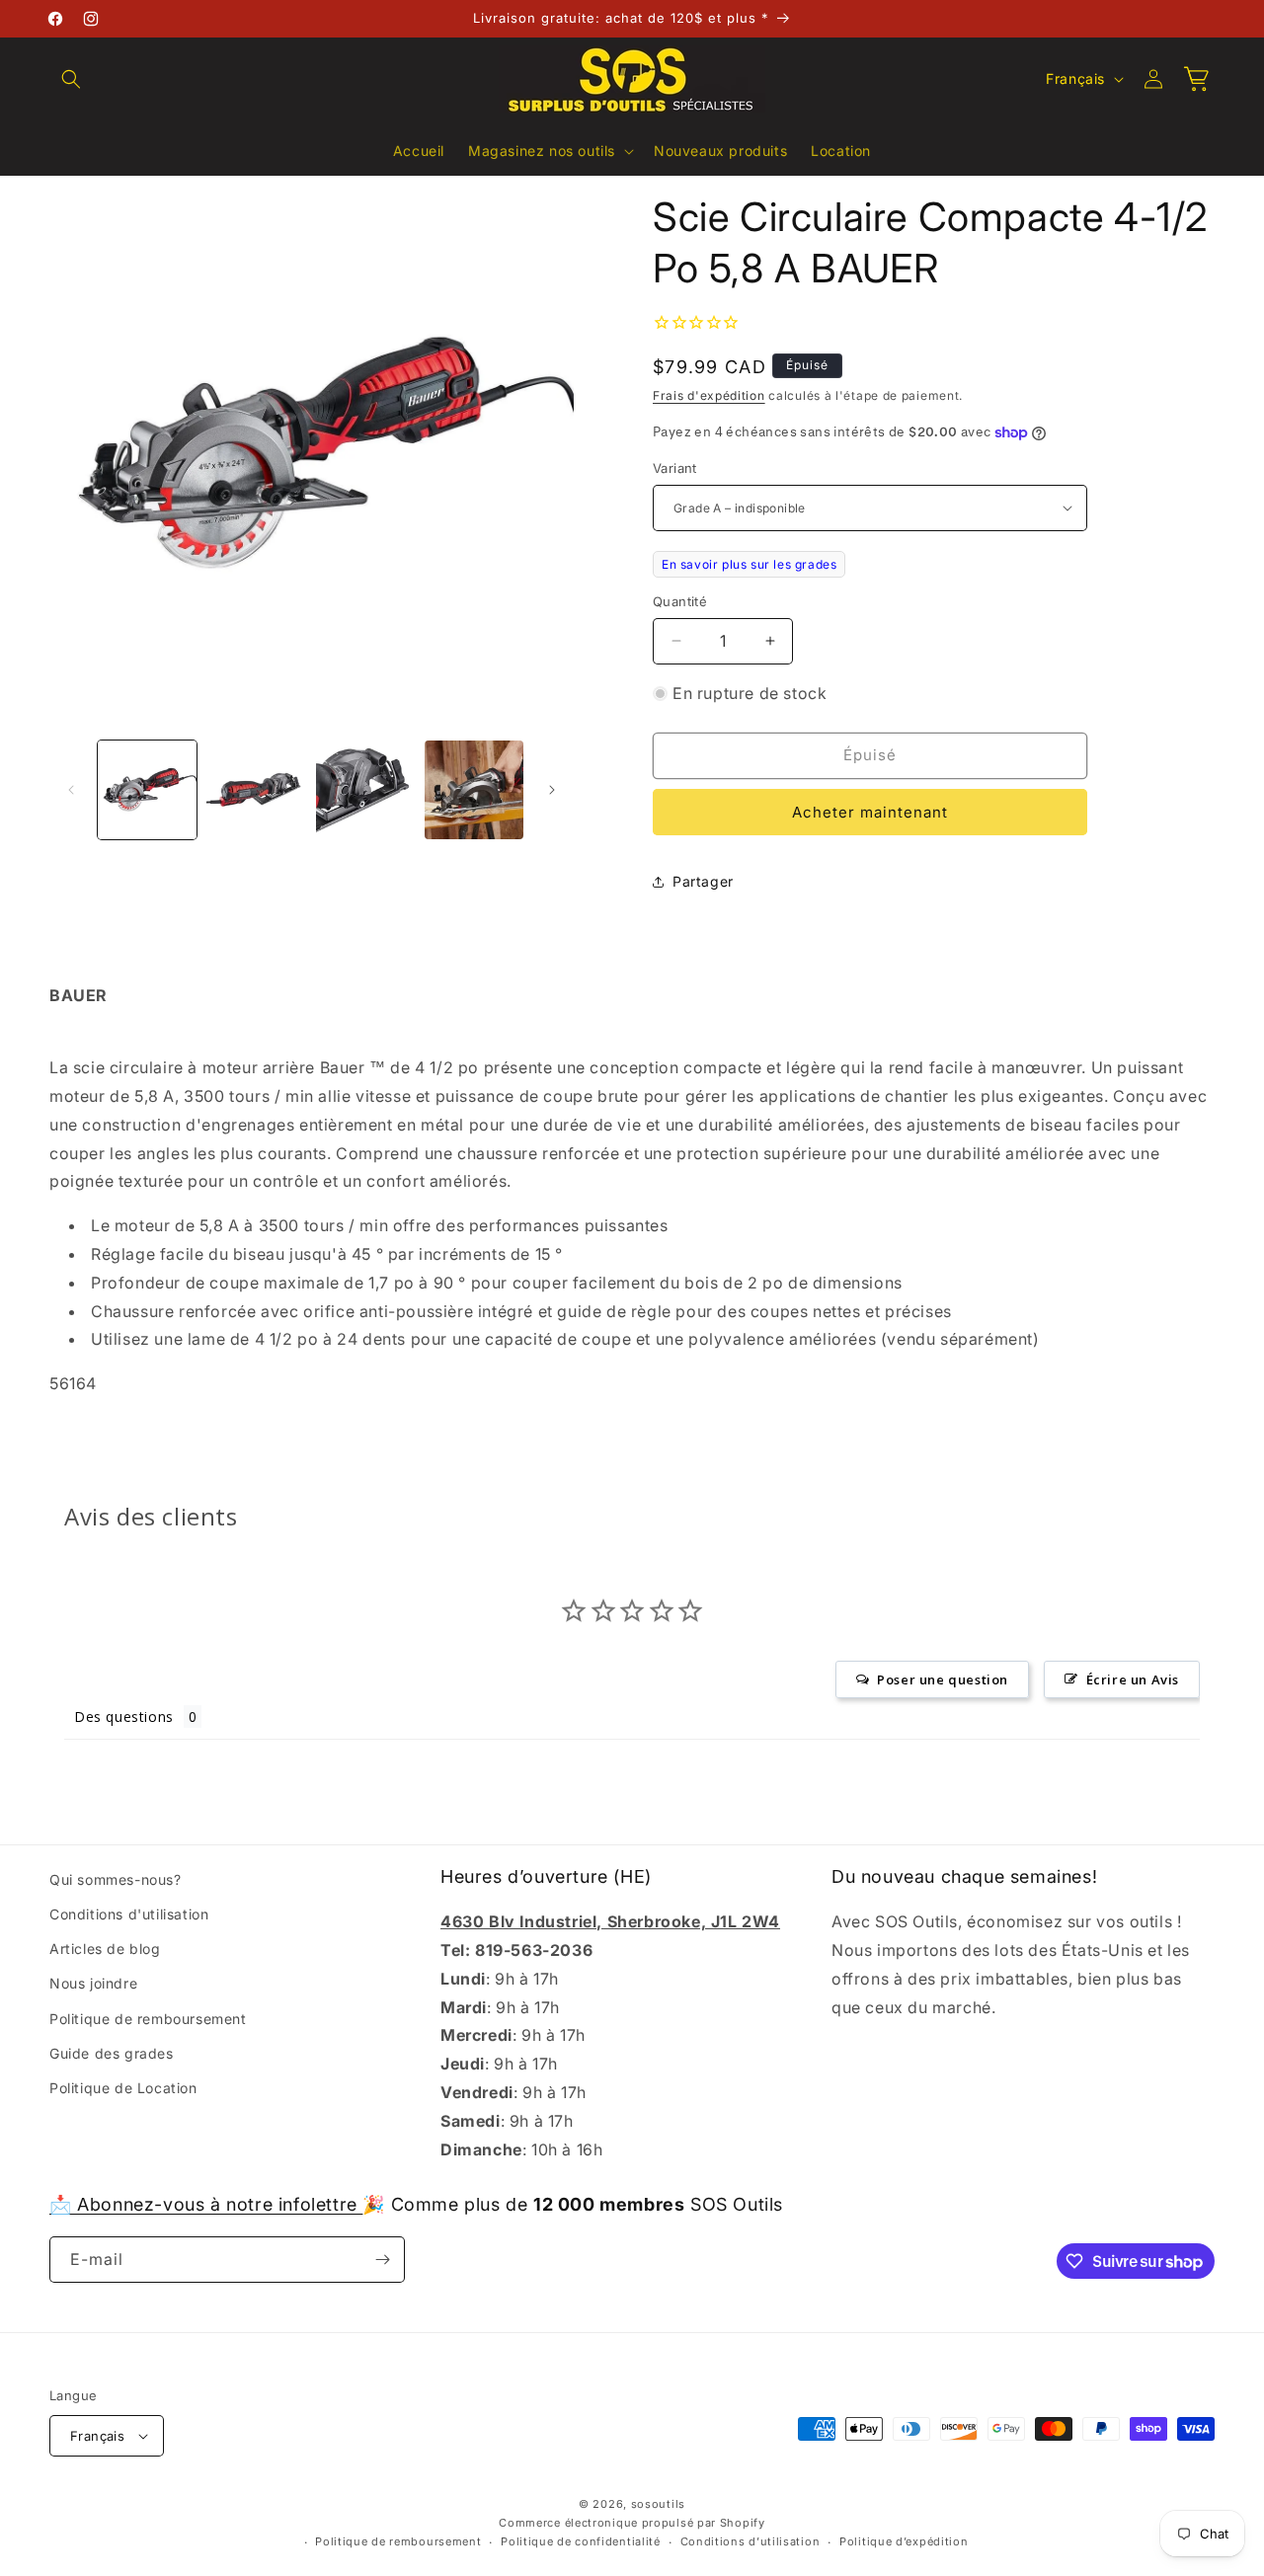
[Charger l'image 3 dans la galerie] (365, 790)
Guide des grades (112, 2053)
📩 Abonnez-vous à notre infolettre (206, 2204)
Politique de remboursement (148, 2019)
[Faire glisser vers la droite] (552, 790)
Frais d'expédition (709, 395)
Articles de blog (105, 1949)
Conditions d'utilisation (129, 1914)
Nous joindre (93, 1983)
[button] (71, 79)
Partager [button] (703, 881)
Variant (675, 468)
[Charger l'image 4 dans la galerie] (474, 790)
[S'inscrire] (382, 2260)
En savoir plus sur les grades (749, 564)
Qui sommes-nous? (116, 1879)
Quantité (680, 601)
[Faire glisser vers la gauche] (71, 790)
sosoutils (658, 2504)
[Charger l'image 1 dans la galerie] (147, 790)
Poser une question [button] (943, 1679)
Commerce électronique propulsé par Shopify (632, 2523)
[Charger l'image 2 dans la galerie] (256, 790)
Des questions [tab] (124, 1717)
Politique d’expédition (904, 2541)
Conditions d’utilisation (750, 2541)
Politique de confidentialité (581, 2541)
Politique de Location (123, 2088)
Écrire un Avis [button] (1133, 1679)
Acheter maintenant (870, 812)
